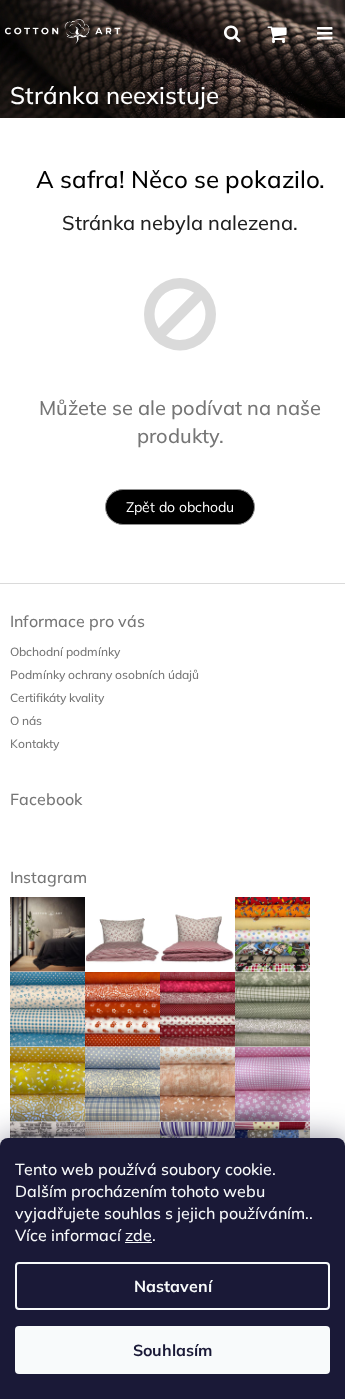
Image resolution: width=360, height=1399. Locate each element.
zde (138, 1235)
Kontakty (34, 743)
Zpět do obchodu (180, 507)
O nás (26, 720)
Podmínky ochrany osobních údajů (104, 674)
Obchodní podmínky (65, 651)
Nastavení (173, 1286)
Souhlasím (172, 1350)
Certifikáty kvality (57, 697)
